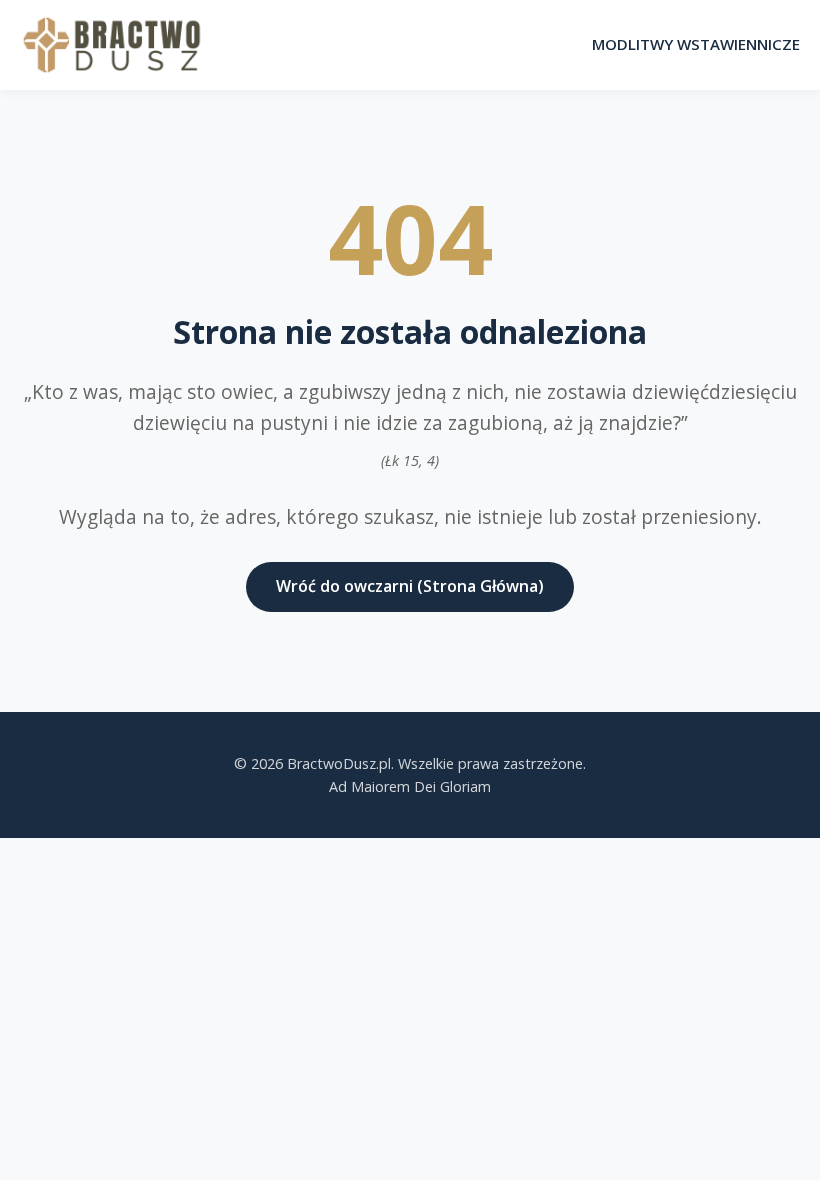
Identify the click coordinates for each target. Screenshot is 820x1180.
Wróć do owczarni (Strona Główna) (410, 586)
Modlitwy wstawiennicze (696, 44)
